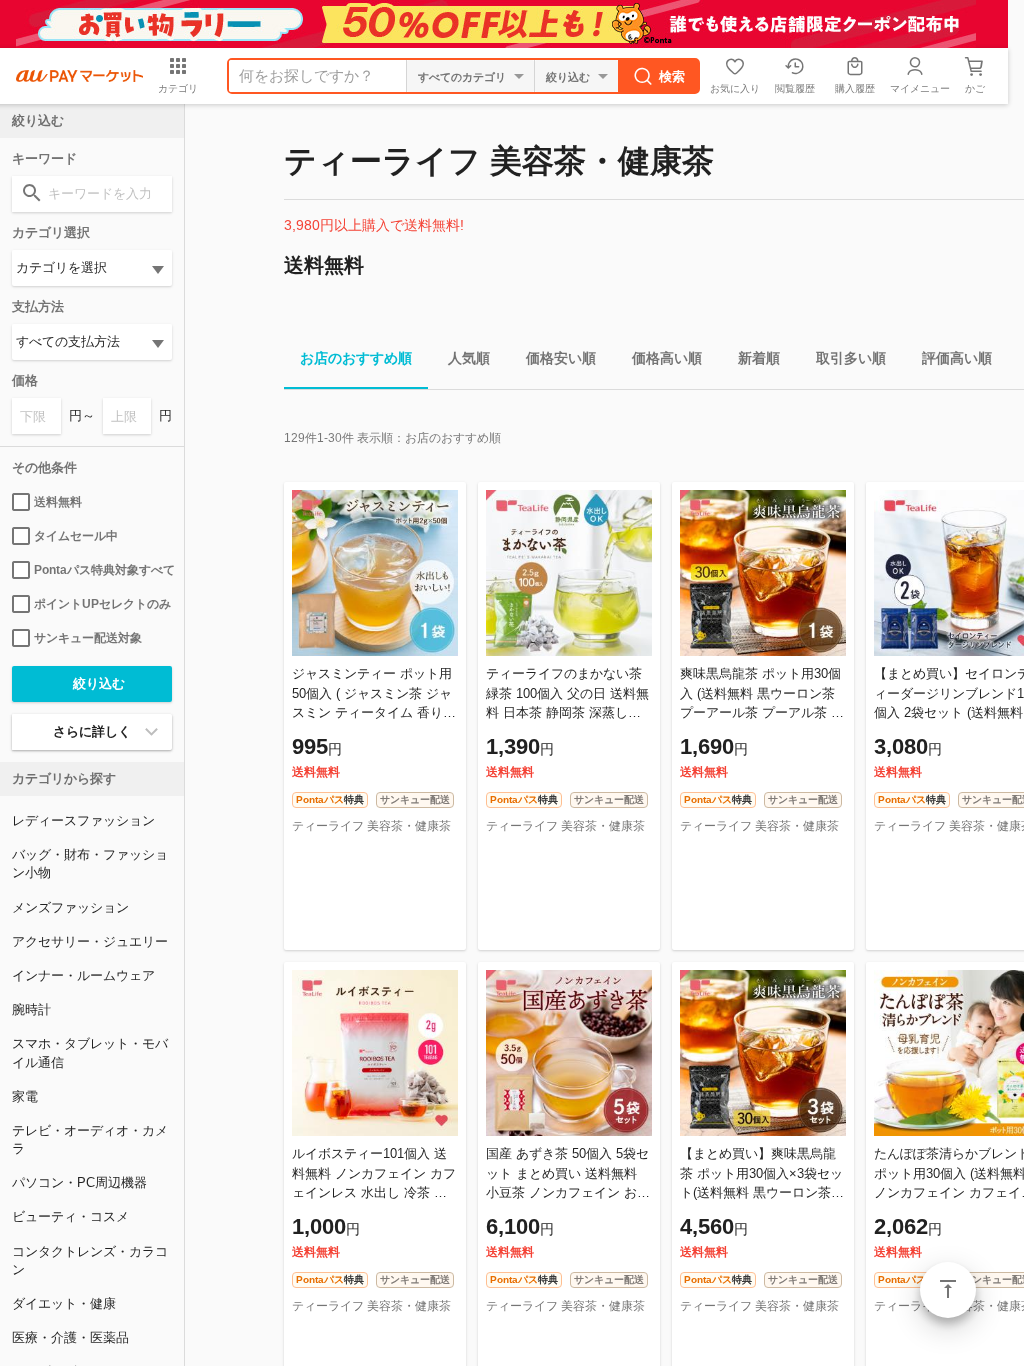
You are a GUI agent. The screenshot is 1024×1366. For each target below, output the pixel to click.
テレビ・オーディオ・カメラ (90, 1139)
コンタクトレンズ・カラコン (90, 1260)
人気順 (469, 358)
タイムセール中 (76, 536)
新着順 (759, 358)
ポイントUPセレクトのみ (102, 604)
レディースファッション (83, 820)
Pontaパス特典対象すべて (103, 570)
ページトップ (948, 1290)
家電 (25, 1096)
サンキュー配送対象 (88, 638)
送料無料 (58, 502)
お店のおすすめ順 (356, 358)
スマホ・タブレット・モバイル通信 (90, 1052)
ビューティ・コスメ (70, 1216)
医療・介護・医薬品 (70, 1337)
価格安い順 (561, 358)
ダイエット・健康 (64, 1303)
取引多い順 (851, 358)
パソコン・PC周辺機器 (79, 1182)
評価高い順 (957, 358)
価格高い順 (667, 358)
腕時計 (31, 1009)
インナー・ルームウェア (83, 975)
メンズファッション (70, 907)
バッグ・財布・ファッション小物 (90, 863)
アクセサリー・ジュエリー (90, 941)
